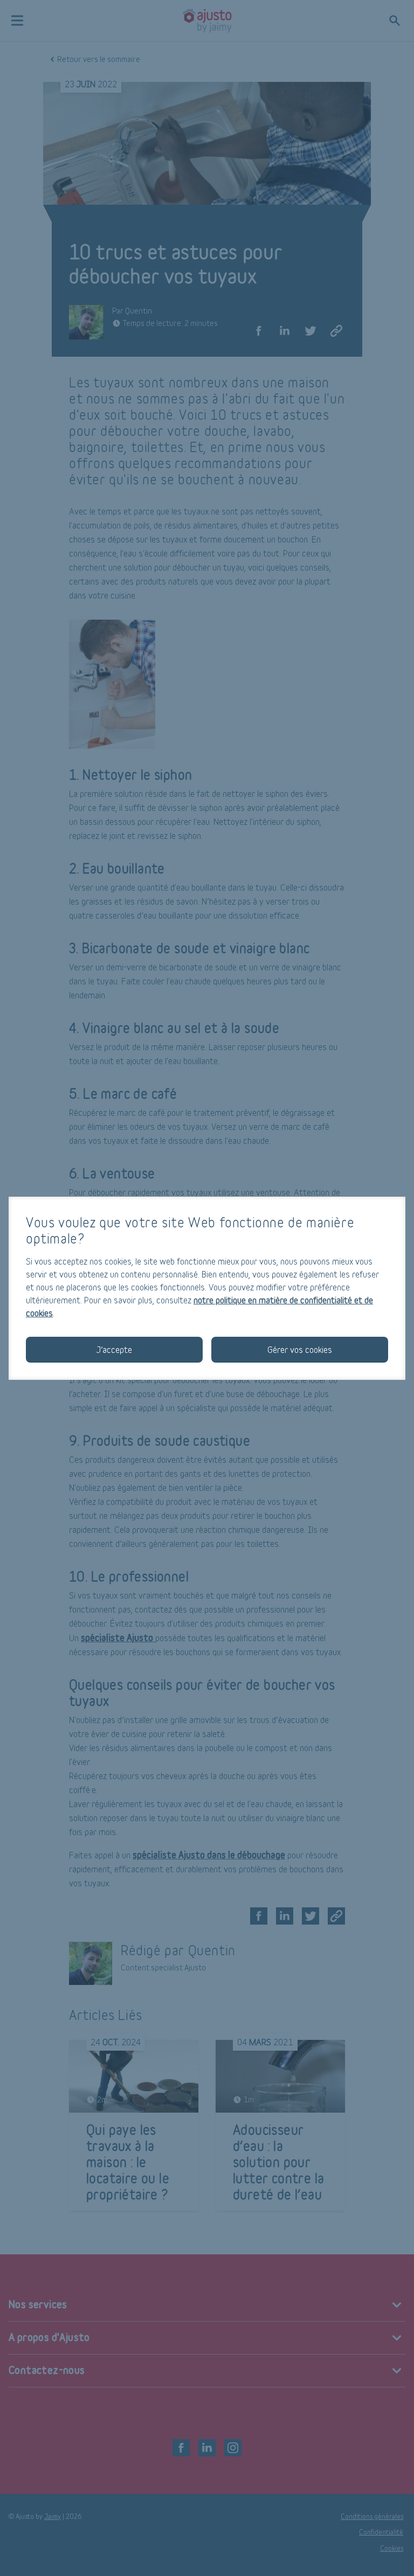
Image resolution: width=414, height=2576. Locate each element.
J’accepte (114, 1349)
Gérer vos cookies (300, 1349)
